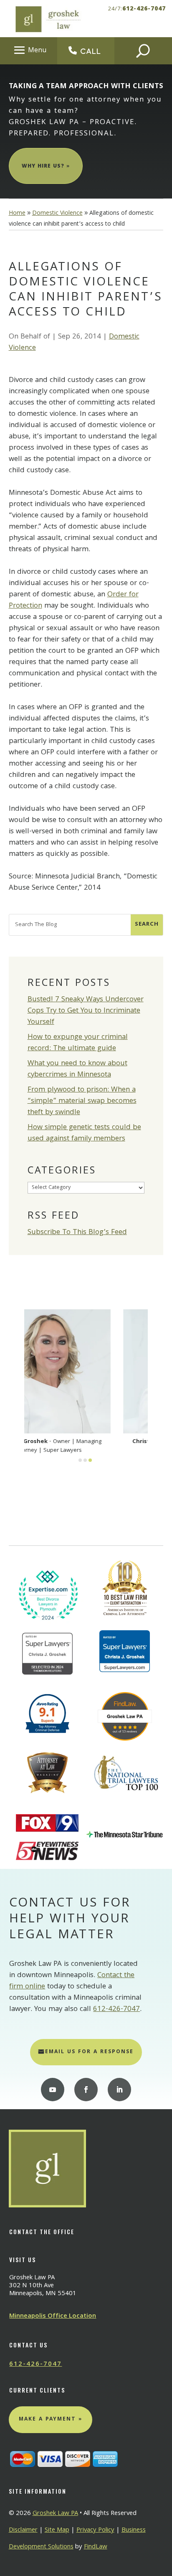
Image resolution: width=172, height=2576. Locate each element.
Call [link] (91, 51)
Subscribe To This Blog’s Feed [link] (77, 1233)
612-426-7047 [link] (144, 9)
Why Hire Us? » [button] (46, 167)
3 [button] (90, 1460)
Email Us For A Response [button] (89, 2052)
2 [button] (85, 1460)
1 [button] (80, 1460)
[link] (47, 19)
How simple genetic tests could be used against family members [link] (84, 1133)
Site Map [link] (57, 2530)
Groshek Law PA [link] (55, 2514)
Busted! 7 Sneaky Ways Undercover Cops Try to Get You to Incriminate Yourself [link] (86, 1011)
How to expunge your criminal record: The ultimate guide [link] (78, 1043)
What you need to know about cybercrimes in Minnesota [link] (77, 1069)
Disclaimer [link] (23, 2530)
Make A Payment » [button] (51, 2419)
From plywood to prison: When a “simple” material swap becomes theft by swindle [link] (82, 1101)
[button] (29, 50)
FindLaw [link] (96, 2547)
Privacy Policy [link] (95, 2530)
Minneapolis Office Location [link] (53, 2316)
